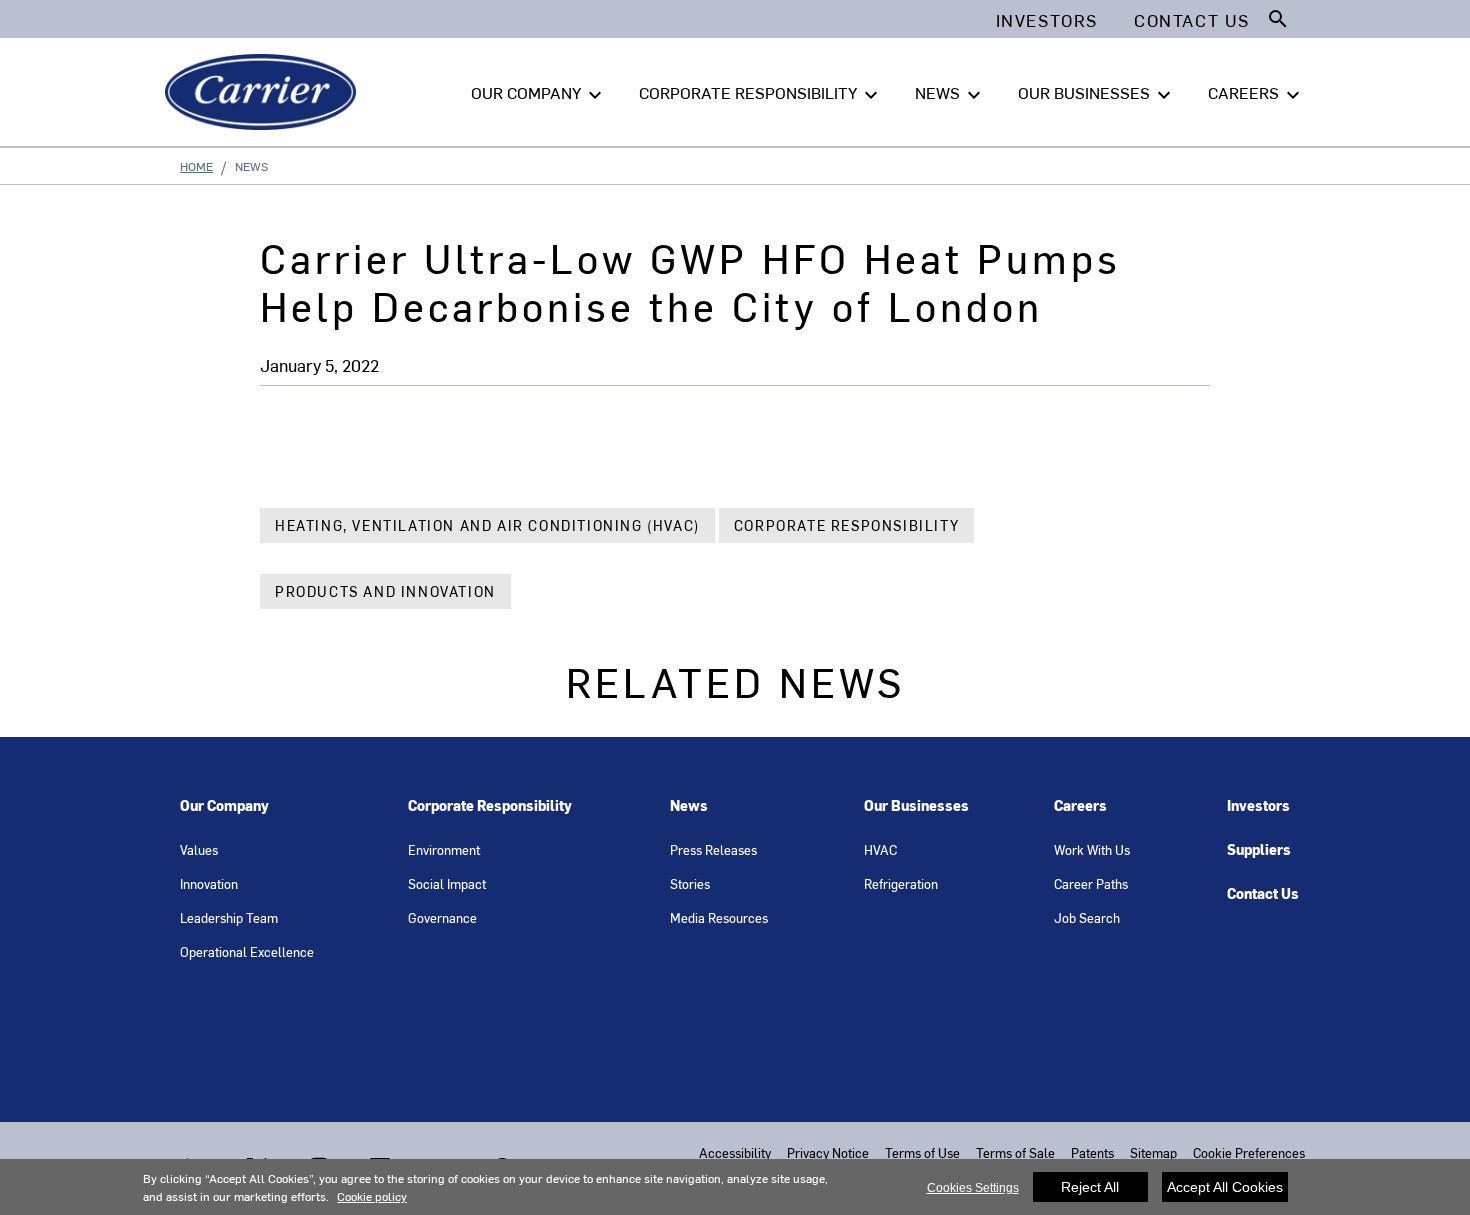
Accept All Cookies (1225, 1187)
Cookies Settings (973, 1188)
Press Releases (713, 849)
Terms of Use (922, 1152)
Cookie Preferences (1249, 1152)
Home (196, 166)
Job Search (1087, 917)
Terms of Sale (1015, 1152)
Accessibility (735, 1152)
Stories (690, 883)
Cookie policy (372, 1196)
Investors (1258, 805)
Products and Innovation (385, 591)
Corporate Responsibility (846, 525)
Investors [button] (1047, 20)
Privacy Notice (828, 1152)
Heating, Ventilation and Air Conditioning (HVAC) (487, 525)
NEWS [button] (950, 94)
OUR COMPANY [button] (539, 94)
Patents (1092, 1152)
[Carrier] (264, 92)
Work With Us (1092, 849)
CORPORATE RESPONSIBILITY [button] (761, 94)
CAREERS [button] (1256, 94)
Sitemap (1153, 1152)
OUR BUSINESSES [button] (1097, 94)
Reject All (1090, 1187)
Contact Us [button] (1192, 20)
